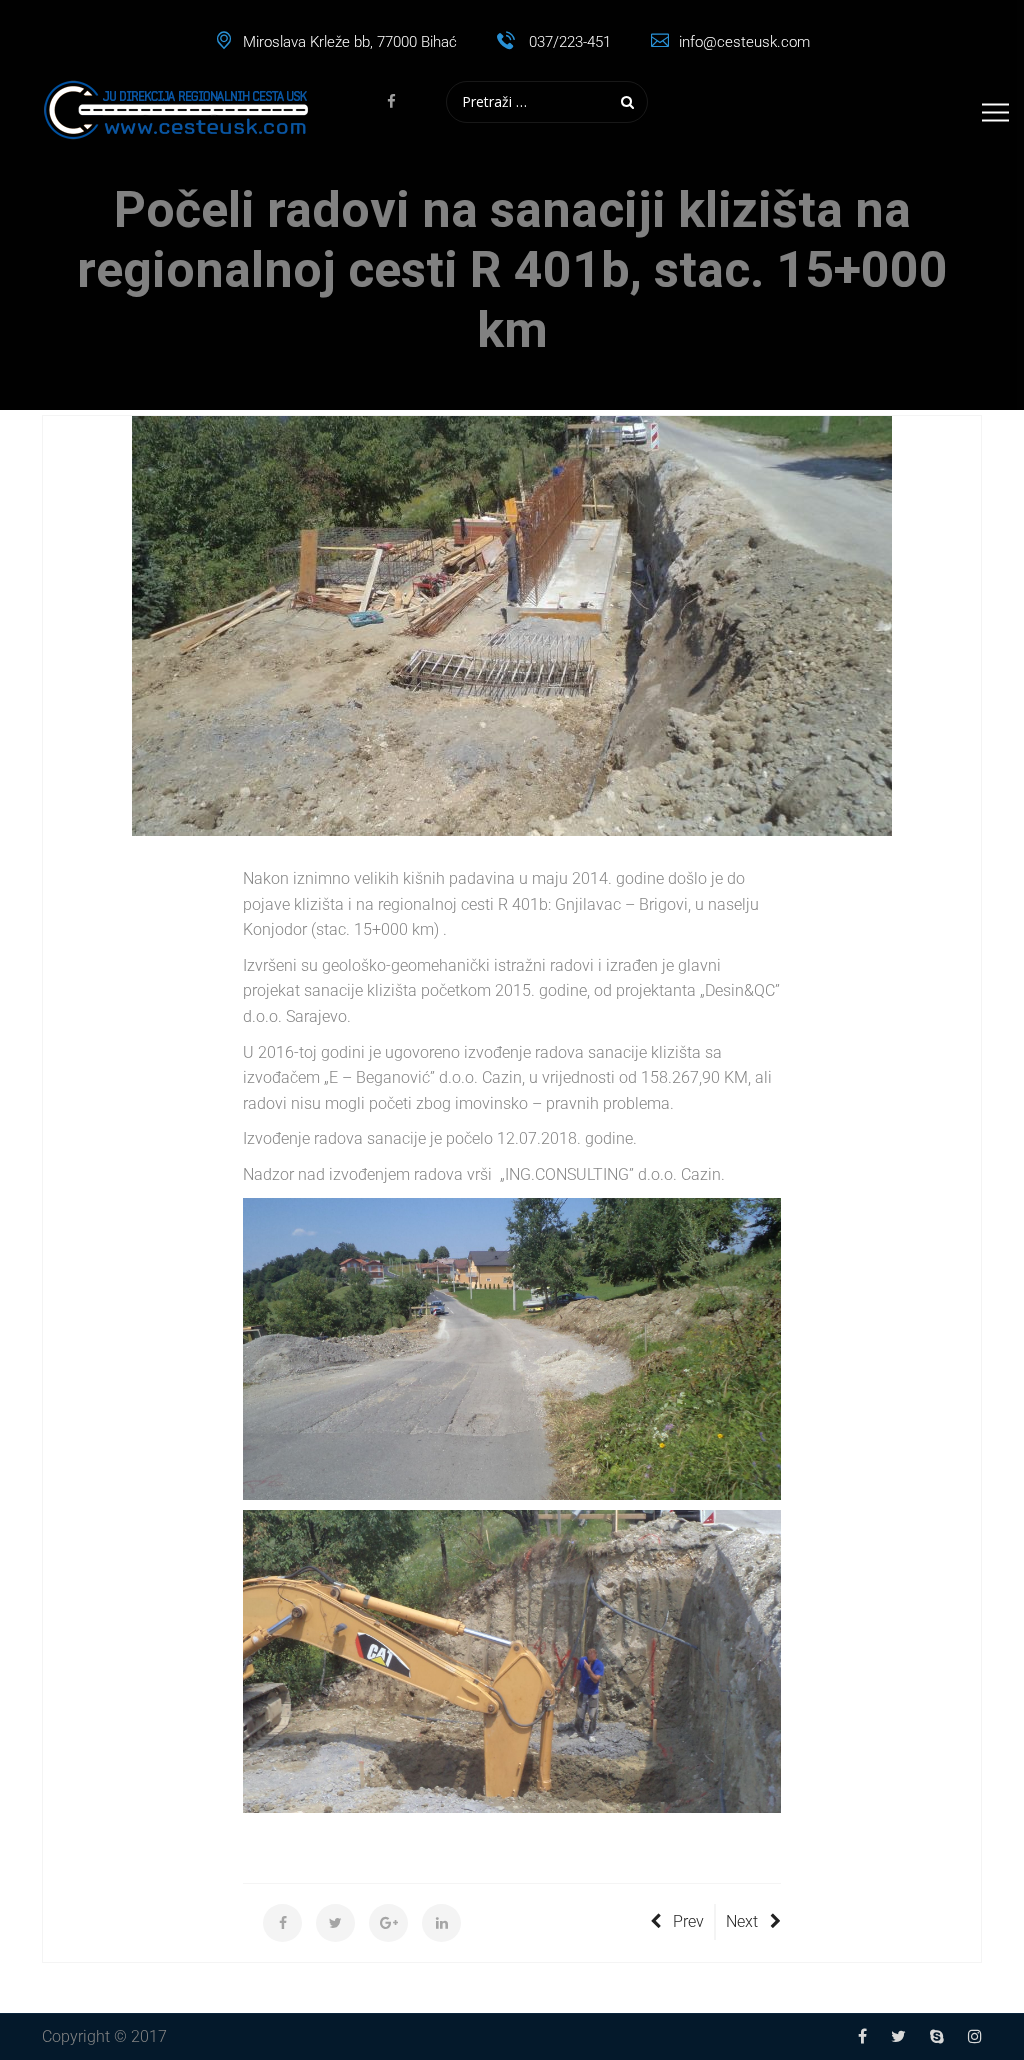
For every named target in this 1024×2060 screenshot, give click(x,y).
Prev (688, 1921)
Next (742, 1921)
